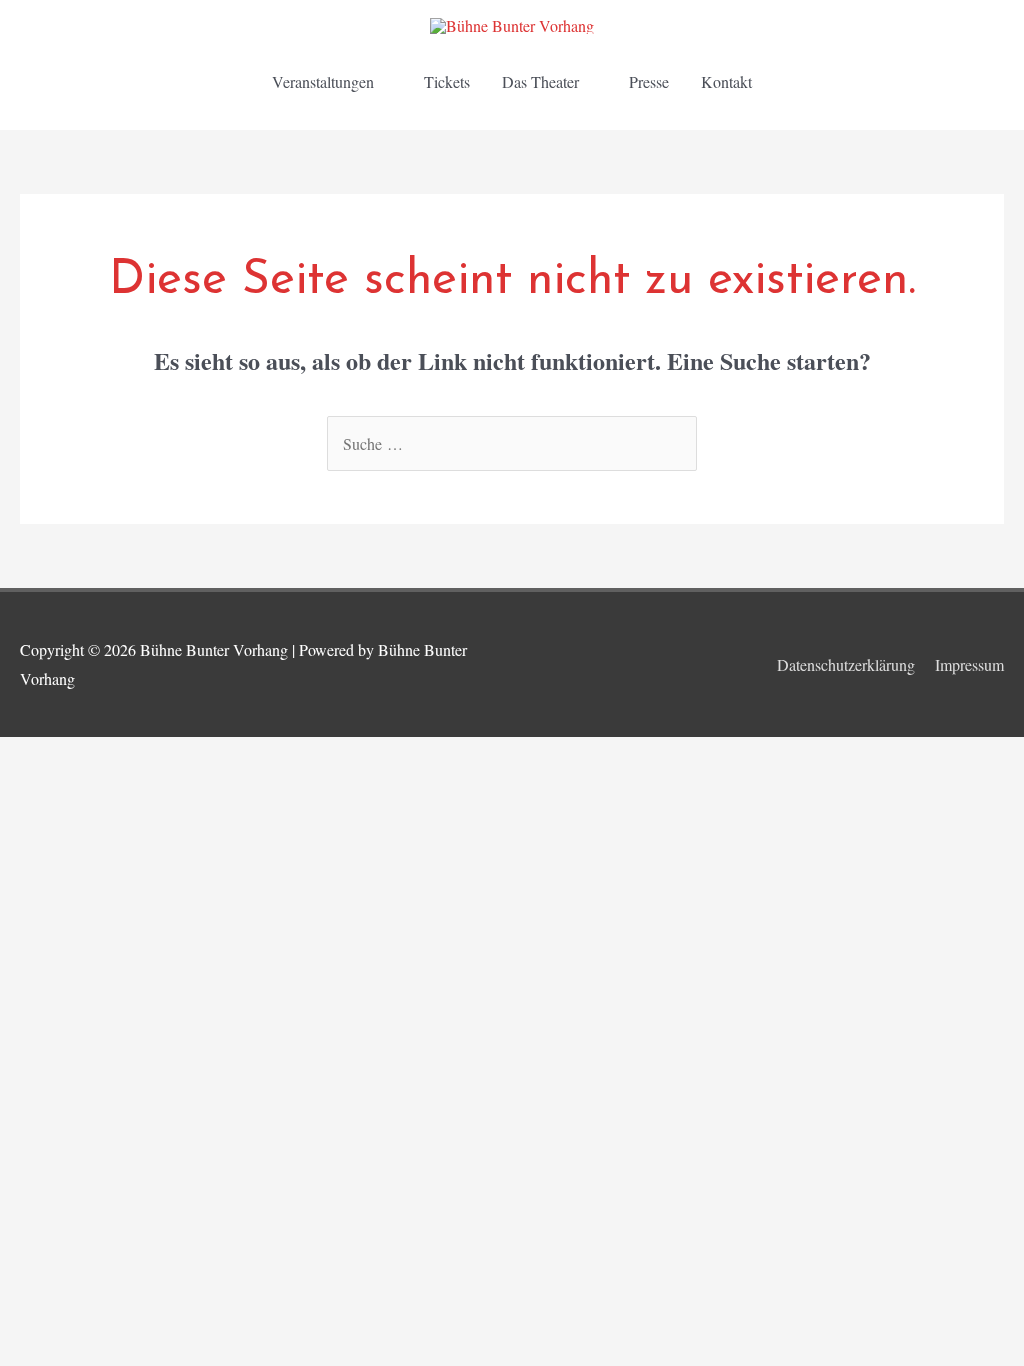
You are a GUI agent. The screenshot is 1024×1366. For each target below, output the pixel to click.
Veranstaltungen (323, 81)
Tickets (447, 81)
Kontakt (726, 81)
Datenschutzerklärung (846, 664)
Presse (649, 81)
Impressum (969, 664)
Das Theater (540, 81)
